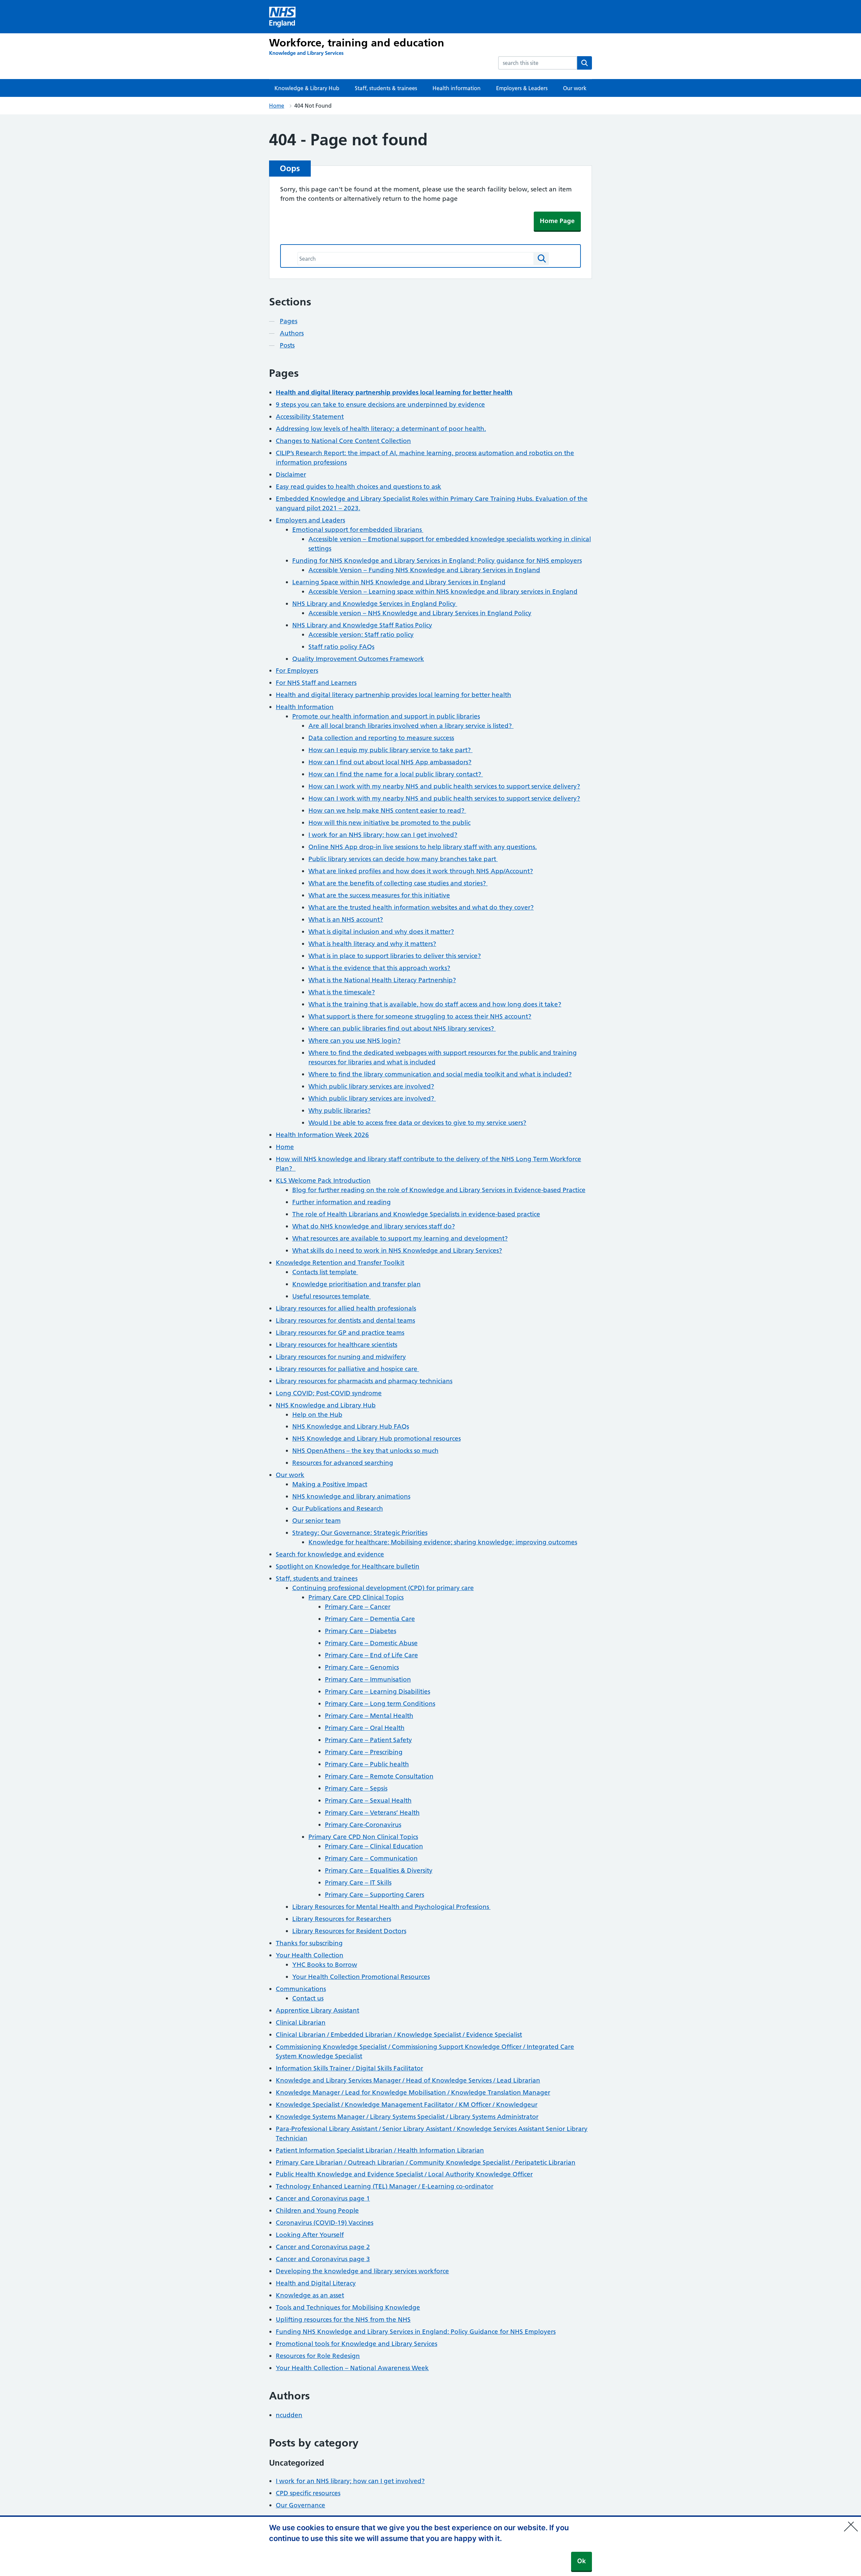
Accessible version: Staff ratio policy (361, 635)
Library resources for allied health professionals (346, 1308)
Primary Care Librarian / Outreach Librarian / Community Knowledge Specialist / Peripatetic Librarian (426, 2162)
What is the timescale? (342, 992)
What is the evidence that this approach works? (379, 968)
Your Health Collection (310, 1955)
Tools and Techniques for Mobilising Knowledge (348, 2307)
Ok (582, 2561)
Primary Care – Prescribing (364, 1752)
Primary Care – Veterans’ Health (372, 1813)
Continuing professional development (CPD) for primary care (383, 1588)
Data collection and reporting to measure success (381, 738)
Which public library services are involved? (371, 1086)
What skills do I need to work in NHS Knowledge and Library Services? (397, 1250)
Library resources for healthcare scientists (336, 1345)
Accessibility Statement (310, 417)
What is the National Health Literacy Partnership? (382, 980)
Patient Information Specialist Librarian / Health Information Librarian (380, 2150)
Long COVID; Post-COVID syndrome (329, 1393)
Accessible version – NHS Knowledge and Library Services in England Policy (420, 613)
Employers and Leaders (310, 520)
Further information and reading (342, 1202)
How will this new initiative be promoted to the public (389, 823)
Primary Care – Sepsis (356, 1788)
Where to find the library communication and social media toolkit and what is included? (440, 1074)
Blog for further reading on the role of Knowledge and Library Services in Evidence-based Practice (439, 1190)
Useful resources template (332, 1296)
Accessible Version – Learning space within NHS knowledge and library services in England (443, 592)
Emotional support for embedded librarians (358, 530)
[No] (853, 2522)
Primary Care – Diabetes (361, 1631)
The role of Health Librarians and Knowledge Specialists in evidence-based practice (416, 1214)
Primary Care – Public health (367, 1764)
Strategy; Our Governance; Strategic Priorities (360, 1533)
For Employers (297, 671)
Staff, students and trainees (317, 1578)
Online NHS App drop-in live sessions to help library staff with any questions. (423, 847)
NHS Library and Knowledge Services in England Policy (375, 604)
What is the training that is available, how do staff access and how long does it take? (435, 1004)
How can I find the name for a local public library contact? (396, 774)
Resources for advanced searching (343, 1463)
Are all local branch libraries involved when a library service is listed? (411, 726)
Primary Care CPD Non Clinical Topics (363, 1837)
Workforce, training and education (357, 43)
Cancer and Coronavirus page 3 (323, 2259)
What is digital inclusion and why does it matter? (381, 932)
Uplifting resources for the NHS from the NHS (343, 2320)
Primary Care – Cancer (358, 1607)
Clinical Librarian (301, 2022)
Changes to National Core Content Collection (343, 441)
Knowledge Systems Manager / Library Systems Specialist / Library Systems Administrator (407, 2117)
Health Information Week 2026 (322, 1135)
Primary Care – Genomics (362, 1667)
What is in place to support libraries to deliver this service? (395, 956)
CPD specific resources (308, 2493)
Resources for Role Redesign (318, 2356)
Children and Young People (317, 2211)
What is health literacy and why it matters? (372, 944)
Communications (301, 1989)
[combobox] (538, 63)
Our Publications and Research (338, 1508)
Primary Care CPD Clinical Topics (356, 1597)
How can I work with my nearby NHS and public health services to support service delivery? (444, 786)
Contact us (308, 1998)
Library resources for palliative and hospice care (347, 1369)
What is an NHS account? (346, 919)
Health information (457, 88)
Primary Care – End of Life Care (371, 1655)
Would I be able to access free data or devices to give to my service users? (417, 1123)
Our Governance (301, 2505)
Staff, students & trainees (386, 88)
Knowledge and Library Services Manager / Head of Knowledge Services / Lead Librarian (408, 2080)
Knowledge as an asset (310, 2295)
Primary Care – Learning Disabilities (378, 1691)
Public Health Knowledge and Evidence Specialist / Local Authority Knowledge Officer (404, 2174)
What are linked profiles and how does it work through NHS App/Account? (421, 871)
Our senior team (316, 1521)
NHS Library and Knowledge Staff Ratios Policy (362, 625)
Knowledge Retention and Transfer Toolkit (340, 1263)
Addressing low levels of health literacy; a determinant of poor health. (381, 429)
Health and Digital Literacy (316, 2283)
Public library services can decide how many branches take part (403, 859)
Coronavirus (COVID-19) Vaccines (325, 2223)
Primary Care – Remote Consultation (379, 1776)
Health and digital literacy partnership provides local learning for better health (394, 695)
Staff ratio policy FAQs (341, 647)
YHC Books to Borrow (325, 1965)
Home (277, 106)
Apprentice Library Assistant (317, 2010)
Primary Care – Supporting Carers (375, 1895)
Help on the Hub (317, 1415)
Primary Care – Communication (371, 1858)
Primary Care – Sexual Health (368, 1800)
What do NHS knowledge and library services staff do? (374, 1226)
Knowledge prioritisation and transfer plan (357, 1284)
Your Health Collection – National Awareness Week (352, 2368)
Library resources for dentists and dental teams (345, 1320)
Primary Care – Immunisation (368, 1679)
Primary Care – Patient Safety (368, 1740)
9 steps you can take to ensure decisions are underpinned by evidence (380, 404)
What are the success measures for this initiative (379, 895)
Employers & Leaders (522, 88)
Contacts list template (325, 1272)
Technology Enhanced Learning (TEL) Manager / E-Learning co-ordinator (385, 2186)
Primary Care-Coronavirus (363, 1825)
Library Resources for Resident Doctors (349, 1931)
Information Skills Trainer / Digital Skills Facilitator (349, 2068)
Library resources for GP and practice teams (340, 1333)
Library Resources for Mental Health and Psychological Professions (391, 1907)
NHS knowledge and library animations (351, 1496)
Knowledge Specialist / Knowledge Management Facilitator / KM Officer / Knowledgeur (407, 2105)
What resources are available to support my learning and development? (400, 1238)
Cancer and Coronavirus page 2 (323, 2247)
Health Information (305, 707)
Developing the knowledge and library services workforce (362, 2271)
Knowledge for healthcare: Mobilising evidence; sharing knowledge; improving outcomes (443, 1542)
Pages (289, 321)
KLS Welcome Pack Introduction (323, 1181)
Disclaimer (291, 474)
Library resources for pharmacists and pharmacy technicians (364, 1381)
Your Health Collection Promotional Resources (361, 1977)
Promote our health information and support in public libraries (386, 716)
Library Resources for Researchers (342, 1919)
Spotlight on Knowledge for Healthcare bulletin (348, 1566)
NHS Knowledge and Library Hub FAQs (351, 1426)
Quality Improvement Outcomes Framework (358, 659)
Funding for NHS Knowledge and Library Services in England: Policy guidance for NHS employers (437, 561)
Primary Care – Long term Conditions (380, 1704)
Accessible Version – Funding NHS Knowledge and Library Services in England (424, 570)
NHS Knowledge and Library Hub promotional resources (377, 1439)
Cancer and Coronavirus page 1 (323, 2198)
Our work (575, 88)
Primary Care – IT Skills (358, 1883)
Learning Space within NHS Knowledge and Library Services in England (399, 582)
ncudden (289, 2415)
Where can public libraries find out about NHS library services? (402, 1028)
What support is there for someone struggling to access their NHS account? (420, 1016)
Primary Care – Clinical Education (374, 1846)
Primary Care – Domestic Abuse (371, 1643)
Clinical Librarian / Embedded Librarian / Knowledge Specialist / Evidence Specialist (399, 2035)
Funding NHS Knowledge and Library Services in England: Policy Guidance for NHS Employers (416, 2332)
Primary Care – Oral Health (365, 1728)
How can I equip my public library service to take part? (390, 750)
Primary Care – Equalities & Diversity (379, 1870)
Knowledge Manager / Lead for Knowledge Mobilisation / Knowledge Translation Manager (413, 2092)
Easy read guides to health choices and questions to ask (359, 487)
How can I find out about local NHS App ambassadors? (390, 762)
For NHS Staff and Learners (316, 683)
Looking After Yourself (310, 2235)
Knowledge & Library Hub (307, 88)
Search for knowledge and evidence (330, 1554)
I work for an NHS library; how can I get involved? (383, 835)
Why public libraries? (340, 1111)
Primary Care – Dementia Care (370, 1619)
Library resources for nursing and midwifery (341, 1357)
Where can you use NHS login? (354, 1041)
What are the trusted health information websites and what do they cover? (421, 907)
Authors (292, 333)
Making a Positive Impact (330, 1484)
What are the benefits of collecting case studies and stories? (398, 883)
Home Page (557, 221)
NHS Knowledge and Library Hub (326, 1405)
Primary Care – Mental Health (369, 1716)
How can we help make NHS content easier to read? (387, 811)
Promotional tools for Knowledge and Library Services (357, 2344)
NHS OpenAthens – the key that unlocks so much (365, 1451)
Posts (287, 345)
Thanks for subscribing (309, 1943)
